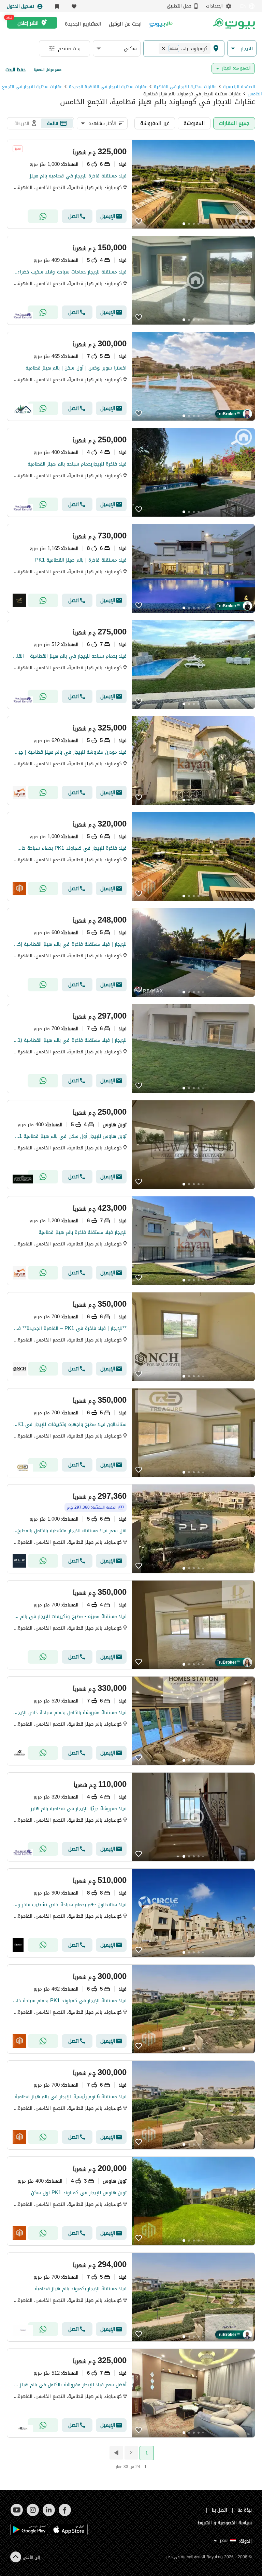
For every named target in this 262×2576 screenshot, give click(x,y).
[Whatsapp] (43, 216)
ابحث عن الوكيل (125, 24)
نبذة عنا (245, 2510)
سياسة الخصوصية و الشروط (225, 2523)
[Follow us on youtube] (17, 2515)
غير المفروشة (155, 123)
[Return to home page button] (234, 24)
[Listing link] (131, 184)
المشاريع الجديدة (83, 24)
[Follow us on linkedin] (49, 2515)
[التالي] (116, 2453)
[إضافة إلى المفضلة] (139, 222)
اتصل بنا (220, 2510)
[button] (242, 49)
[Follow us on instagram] (33, 2515)
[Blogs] (161, 24)
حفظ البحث (16, 70)
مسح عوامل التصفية (48, 70)
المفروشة (194, 123)
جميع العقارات (234, 123)
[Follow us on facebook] (65, 2515)
